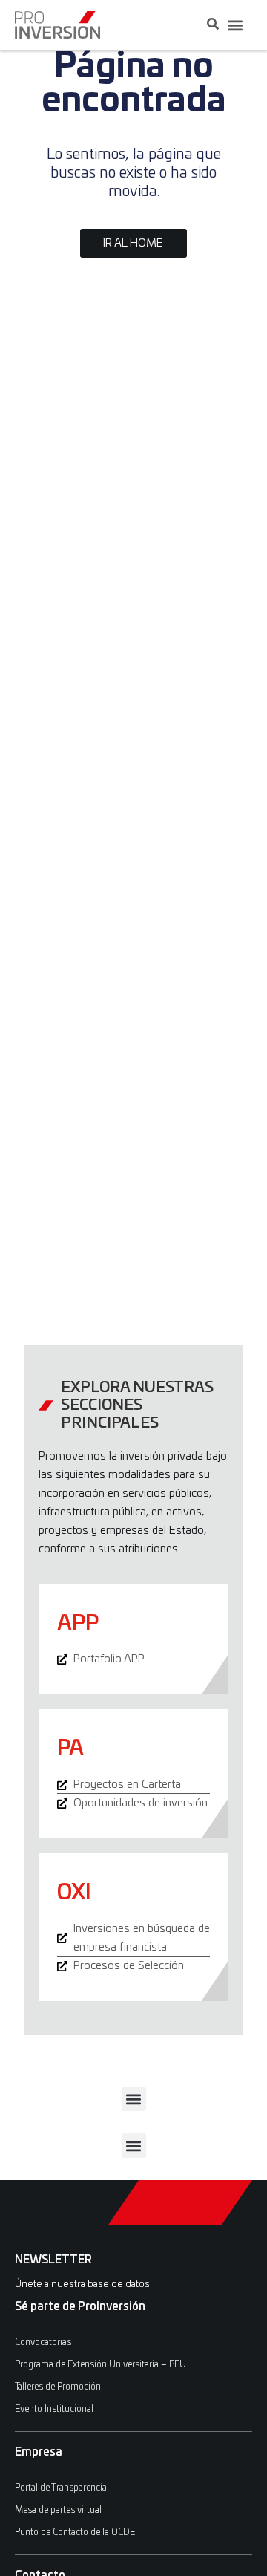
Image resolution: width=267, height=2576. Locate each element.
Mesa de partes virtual (58, 2510)
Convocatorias (43, 2342)
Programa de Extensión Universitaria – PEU (100, 2364)
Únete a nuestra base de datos (82, 2284)
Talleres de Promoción (58, 2387)
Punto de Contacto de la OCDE (75, 2532)
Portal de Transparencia (61, 2488)
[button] (235, 25)
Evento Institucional (54, 2409)
